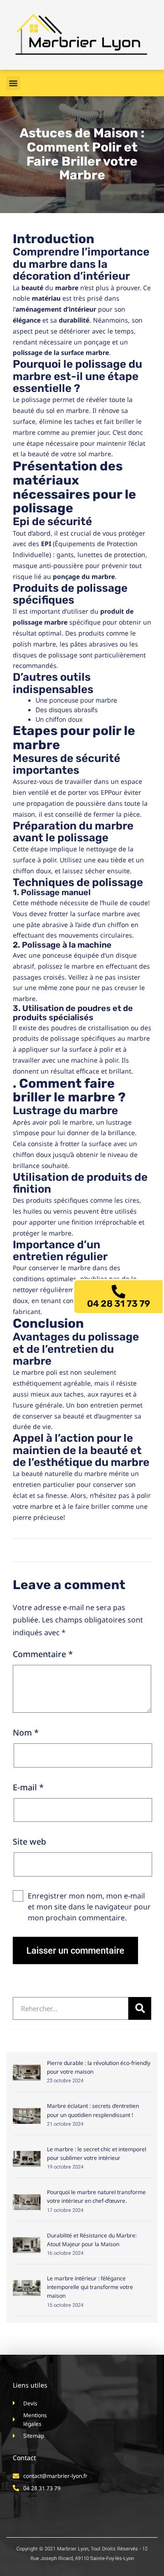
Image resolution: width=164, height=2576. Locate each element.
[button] (13, 83)
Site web (29, 1841)
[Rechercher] (140, 2008)
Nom (26, 1732)
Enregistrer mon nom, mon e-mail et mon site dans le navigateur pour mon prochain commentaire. (89, 1907)
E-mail (28, 1787)
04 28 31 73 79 (119, 1304)
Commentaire (43, 1654)
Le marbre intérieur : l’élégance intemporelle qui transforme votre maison (90, 2287)
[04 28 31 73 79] (118, 1292)
